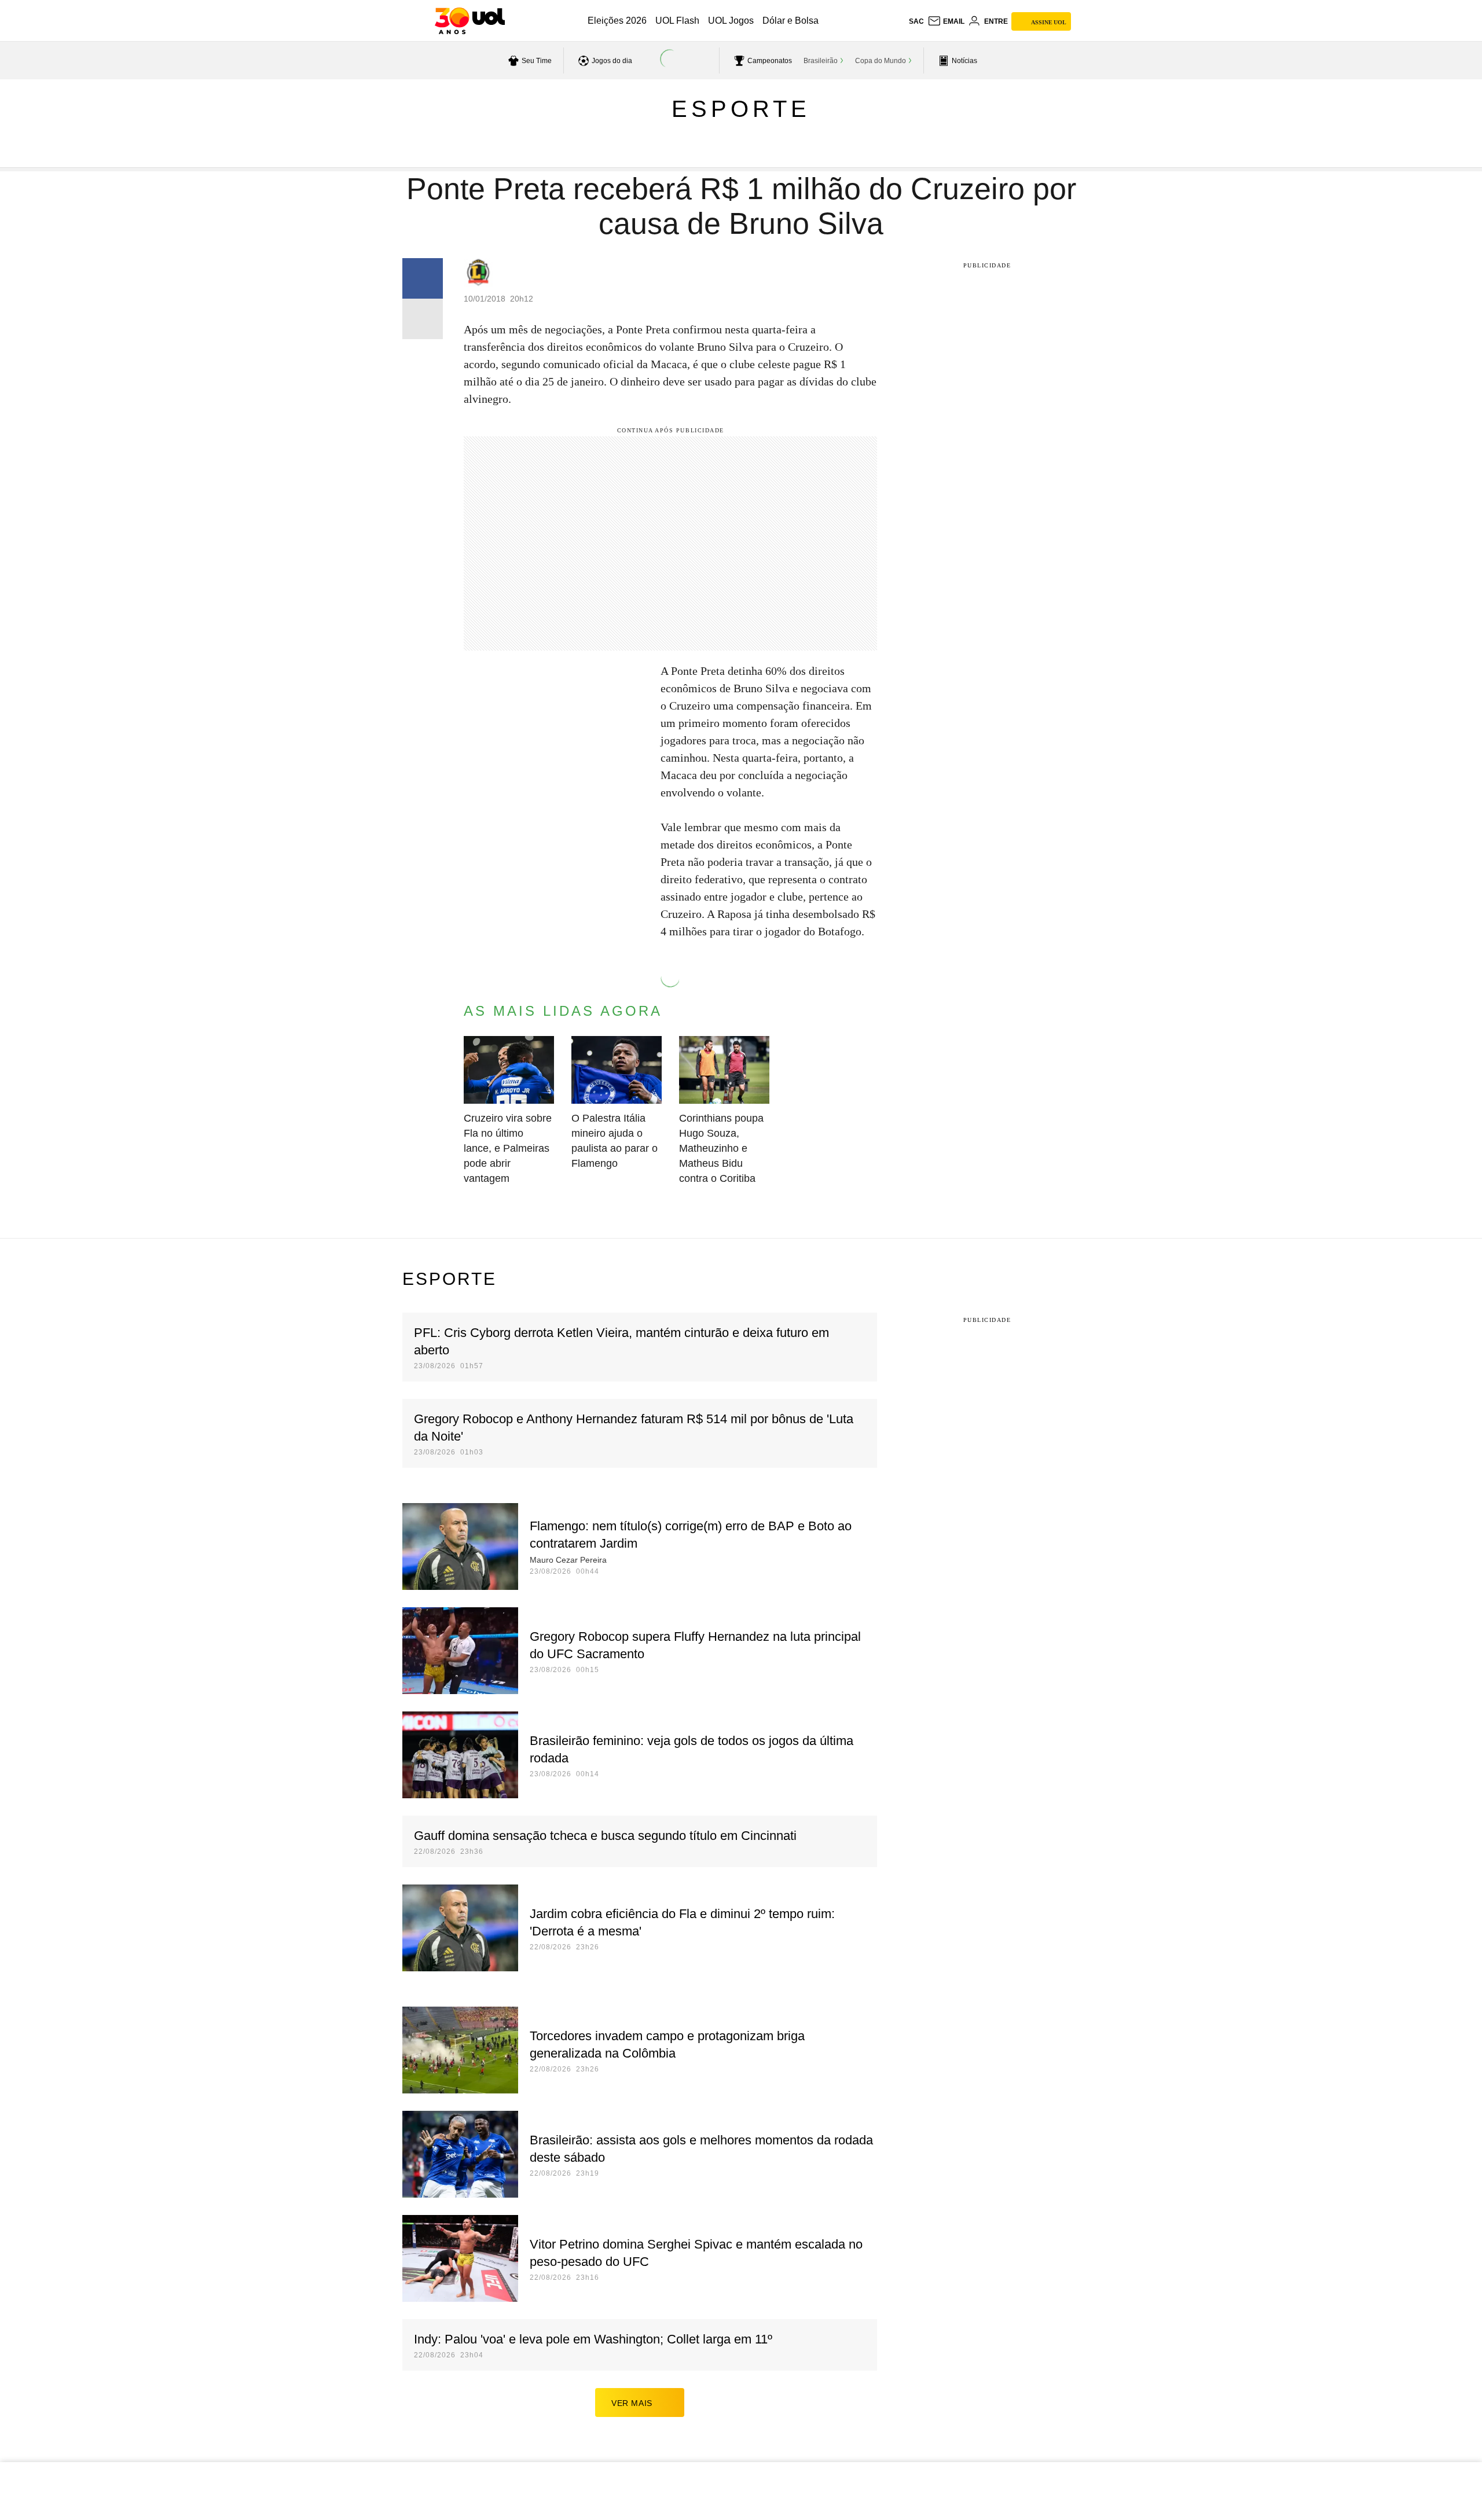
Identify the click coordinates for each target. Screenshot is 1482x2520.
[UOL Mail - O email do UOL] (946, 21)
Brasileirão (821, 61)
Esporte (741, 109)
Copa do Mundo (881, 61)
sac (916, 21)
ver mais (632, 2403)
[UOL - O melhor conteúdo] (470, 21)
